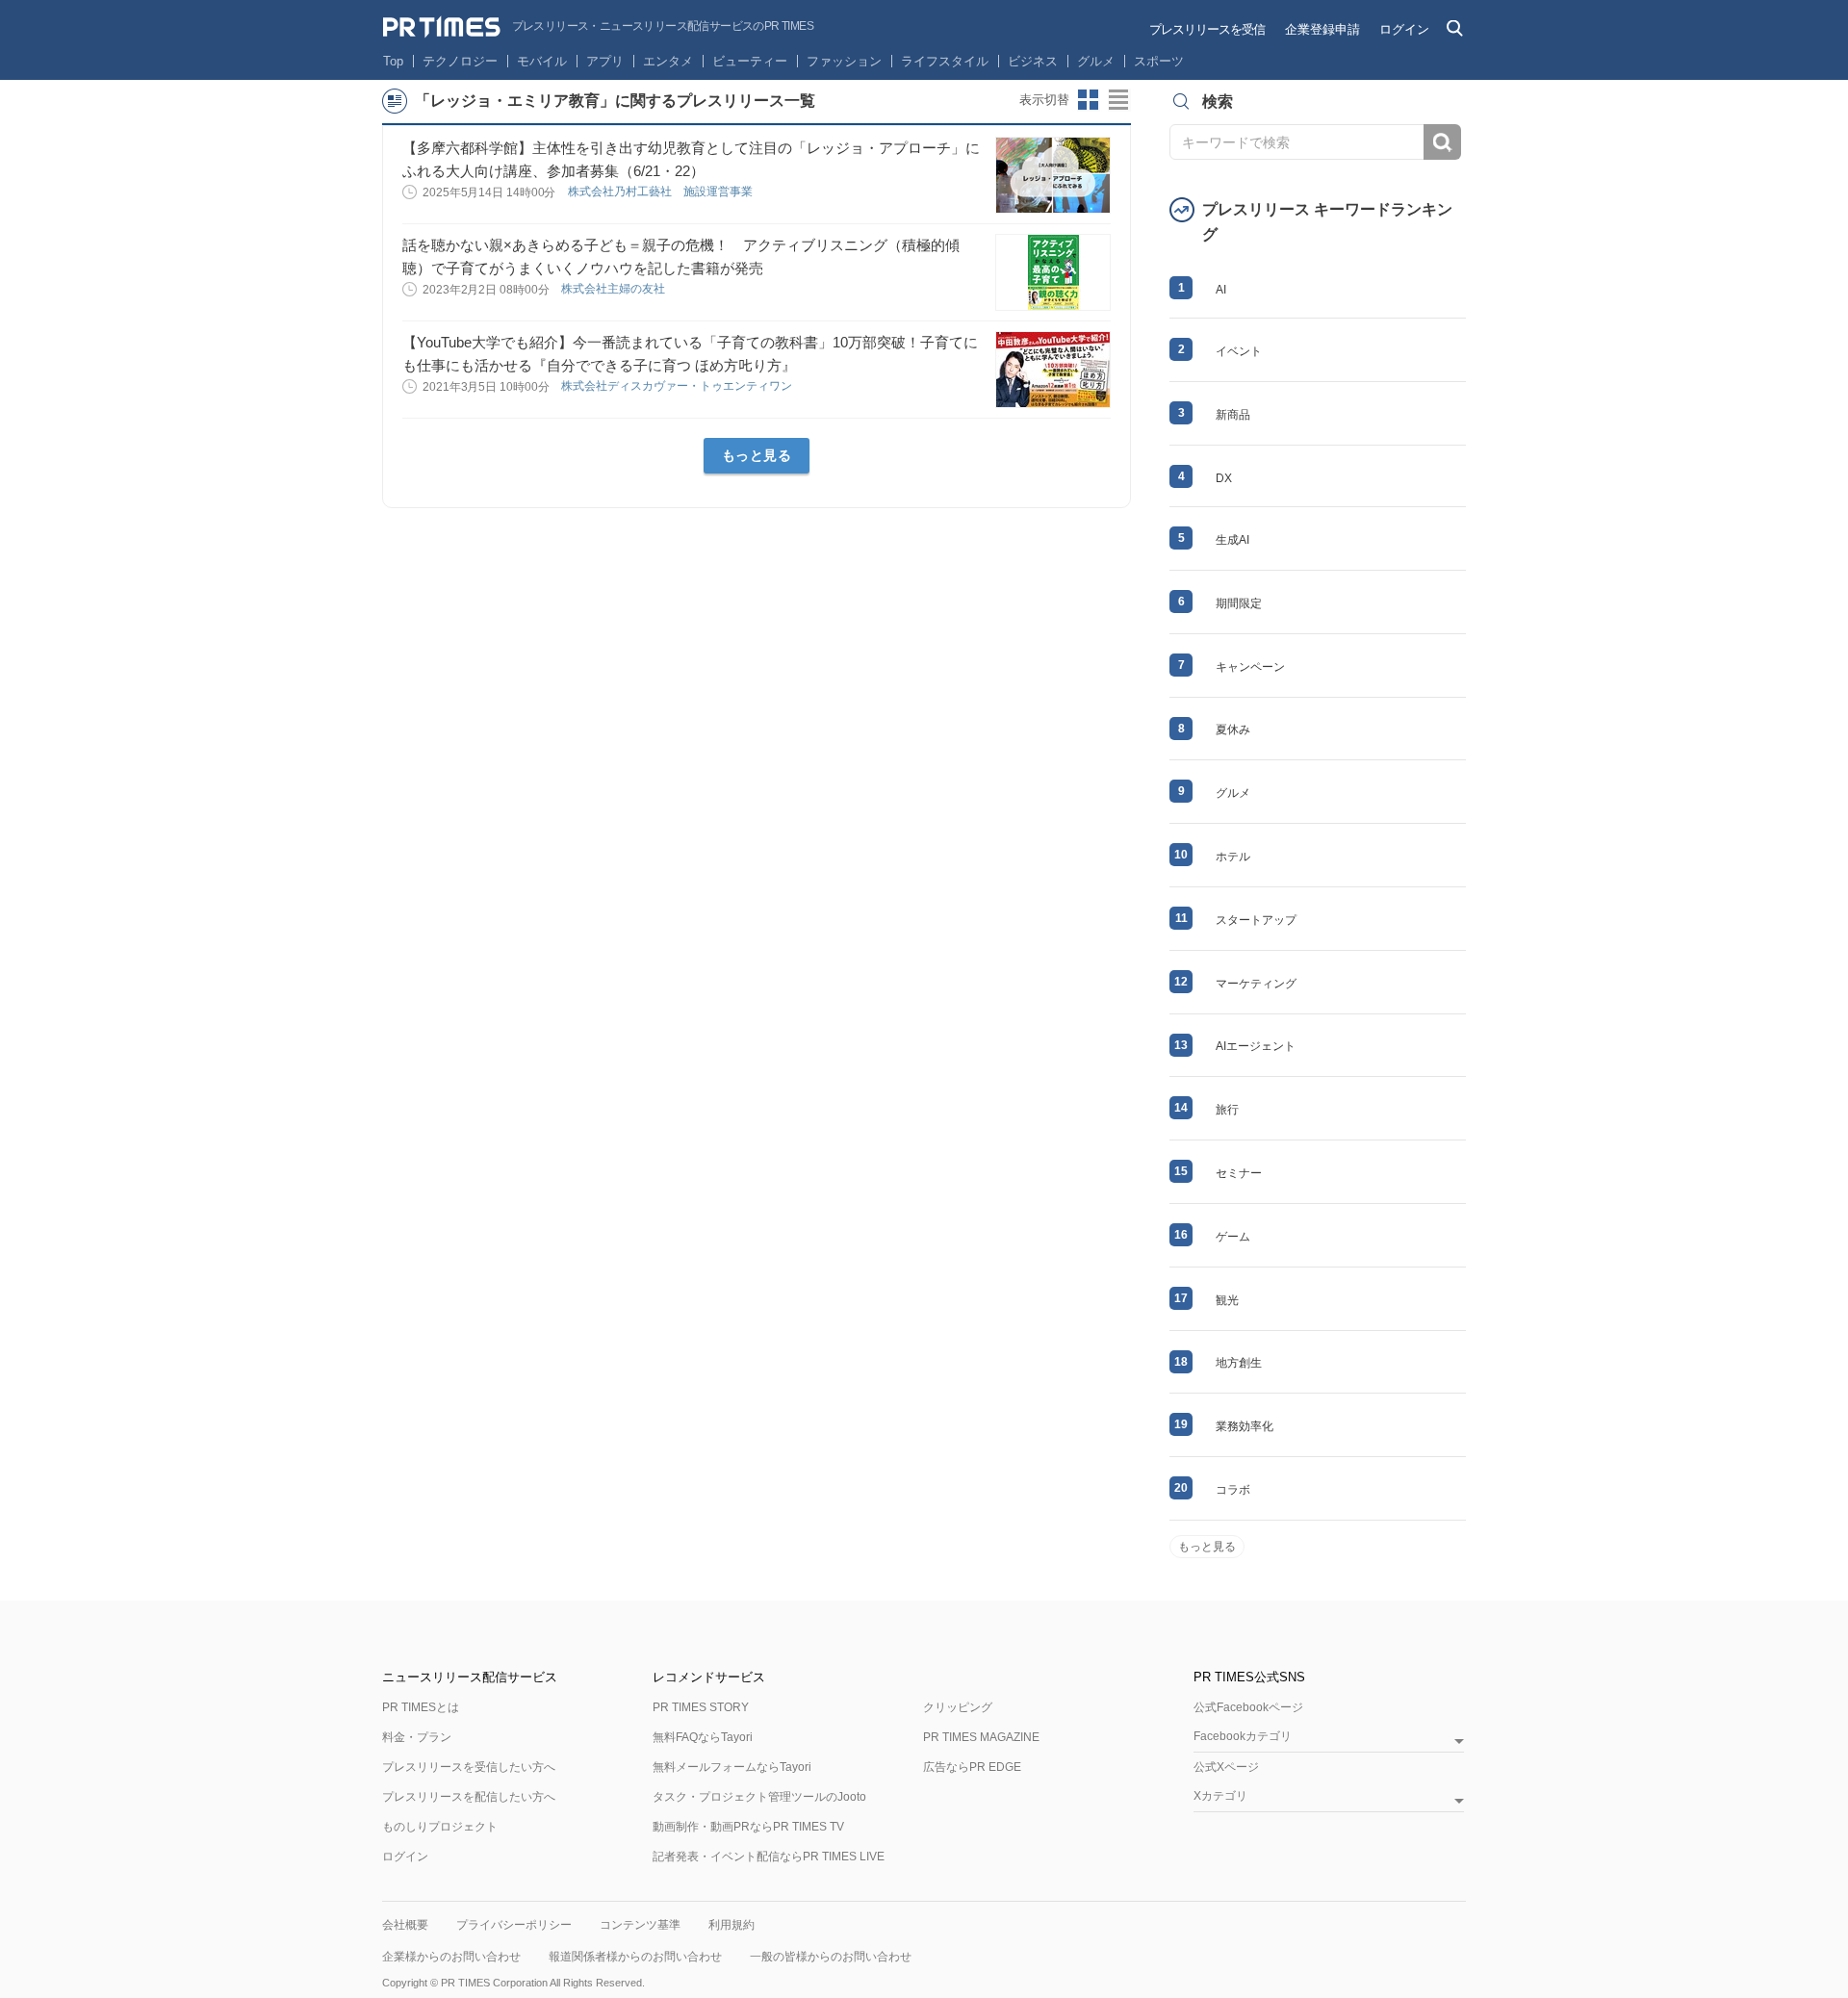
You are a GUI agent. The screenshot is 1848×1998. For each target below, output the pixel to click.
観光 (1227, 1300)
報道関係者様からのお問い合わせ (635, 1957)
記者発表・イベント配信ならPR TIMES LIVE (769, 1857)
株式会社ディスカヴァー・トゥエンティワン (678, 386)
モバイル (542, 61)
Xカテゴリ (1220, 1796)
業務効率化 (1245, 1426)
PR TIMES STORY (701, 1707)
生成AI (1232, 540)
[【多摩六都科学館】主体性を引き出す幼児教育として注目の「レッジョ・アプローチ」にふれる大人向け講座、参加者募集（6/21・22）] (1053, 175)
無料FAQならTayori (703, 1737)
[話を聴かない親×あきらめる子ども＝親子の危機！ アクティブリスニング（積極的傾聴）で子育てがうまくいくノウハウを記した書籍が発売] (1053, 272)
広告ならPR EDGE (972, 1767)
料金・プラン (417, 1737)
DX (1224, 478)
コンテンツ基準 (640, 1925)
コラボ (1233, 1490)
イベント (1239, 351)
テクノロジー (460, 61)
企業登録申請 (1322, 29)
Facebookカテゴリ (1243, 1737)
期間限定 (1239, 603)
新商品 (1233, 415)
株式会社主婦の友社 (615, 289)
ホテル (1233, 857)
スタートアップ (1256, 920)
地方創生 (1239, 1363)
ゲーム (1233, 1237)
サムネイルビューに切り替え (1089, 100)
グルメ (1096, 61)
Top (393, 61)
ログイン (1404, 29)
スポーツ (1159, 61)
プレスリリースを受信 (1207, 29)
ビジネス (1033, 61)
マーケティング (1256, 984)
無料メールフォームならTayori (732, 1767)
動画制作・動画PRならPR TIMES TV (748, 1827)
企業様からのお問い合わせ (451, 1957)
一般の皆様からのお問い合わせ (831, 1957)
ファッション (844, 61)
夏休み (1233, 730)
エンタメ (668, 61)
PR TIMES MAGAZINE (981, 1737)
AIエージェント (1256, 1046)
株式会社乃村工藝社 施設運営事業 (662, 192)
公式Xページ (1226, 1767)
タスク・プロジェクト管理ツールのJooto (759, 1797)
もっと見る (757, 455)
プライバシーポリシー (514, 1925)
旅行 (1227, 1110)
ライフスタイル (945, 61)
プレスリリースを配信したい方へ (469, 1797)
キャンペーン (1250, 667)
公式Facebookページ (1248, 1707)
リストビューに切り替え (1119, 100)
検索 (1442, 142)
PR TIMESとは (421, 1707)
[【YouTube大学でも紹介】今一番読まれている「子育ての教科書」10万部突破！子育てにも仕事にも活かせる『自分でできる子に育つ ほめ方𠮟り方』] (1053, 370)
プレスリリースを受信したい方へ (469, 1767)
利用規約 (731, 1925)
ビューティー (750, 61)
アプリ (605, 61)
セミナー (1239, 1173)
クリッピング (958, 1707)
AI (1221, 290)
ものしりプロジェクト (440, 1827)
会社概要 (405, 1925)
